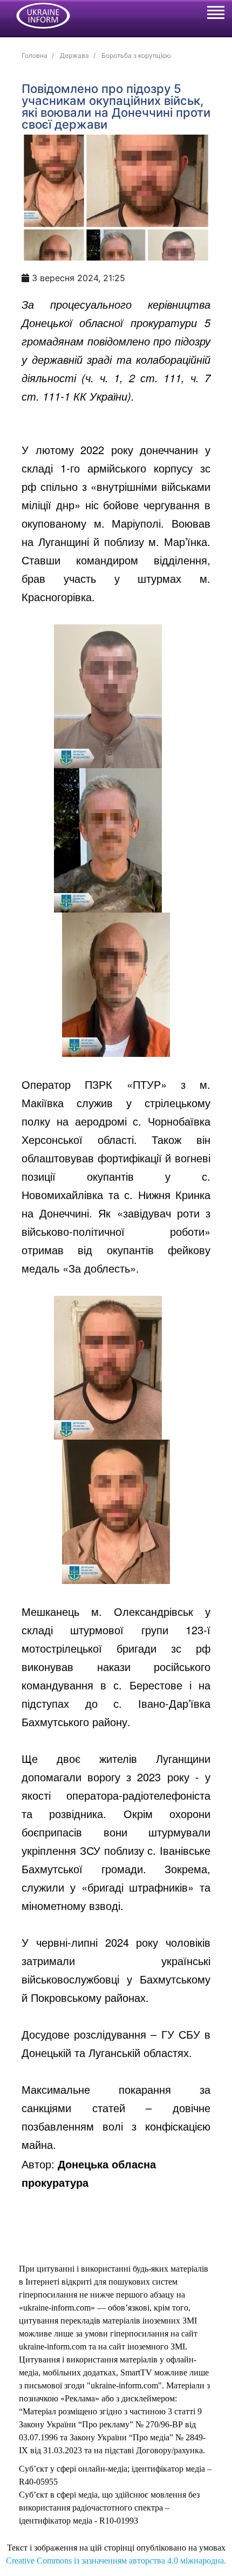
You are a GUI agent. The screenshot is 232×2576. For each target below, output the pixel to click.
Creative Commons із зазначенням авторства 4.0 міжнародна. (116, 2561)
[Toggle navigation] (215, 14)
